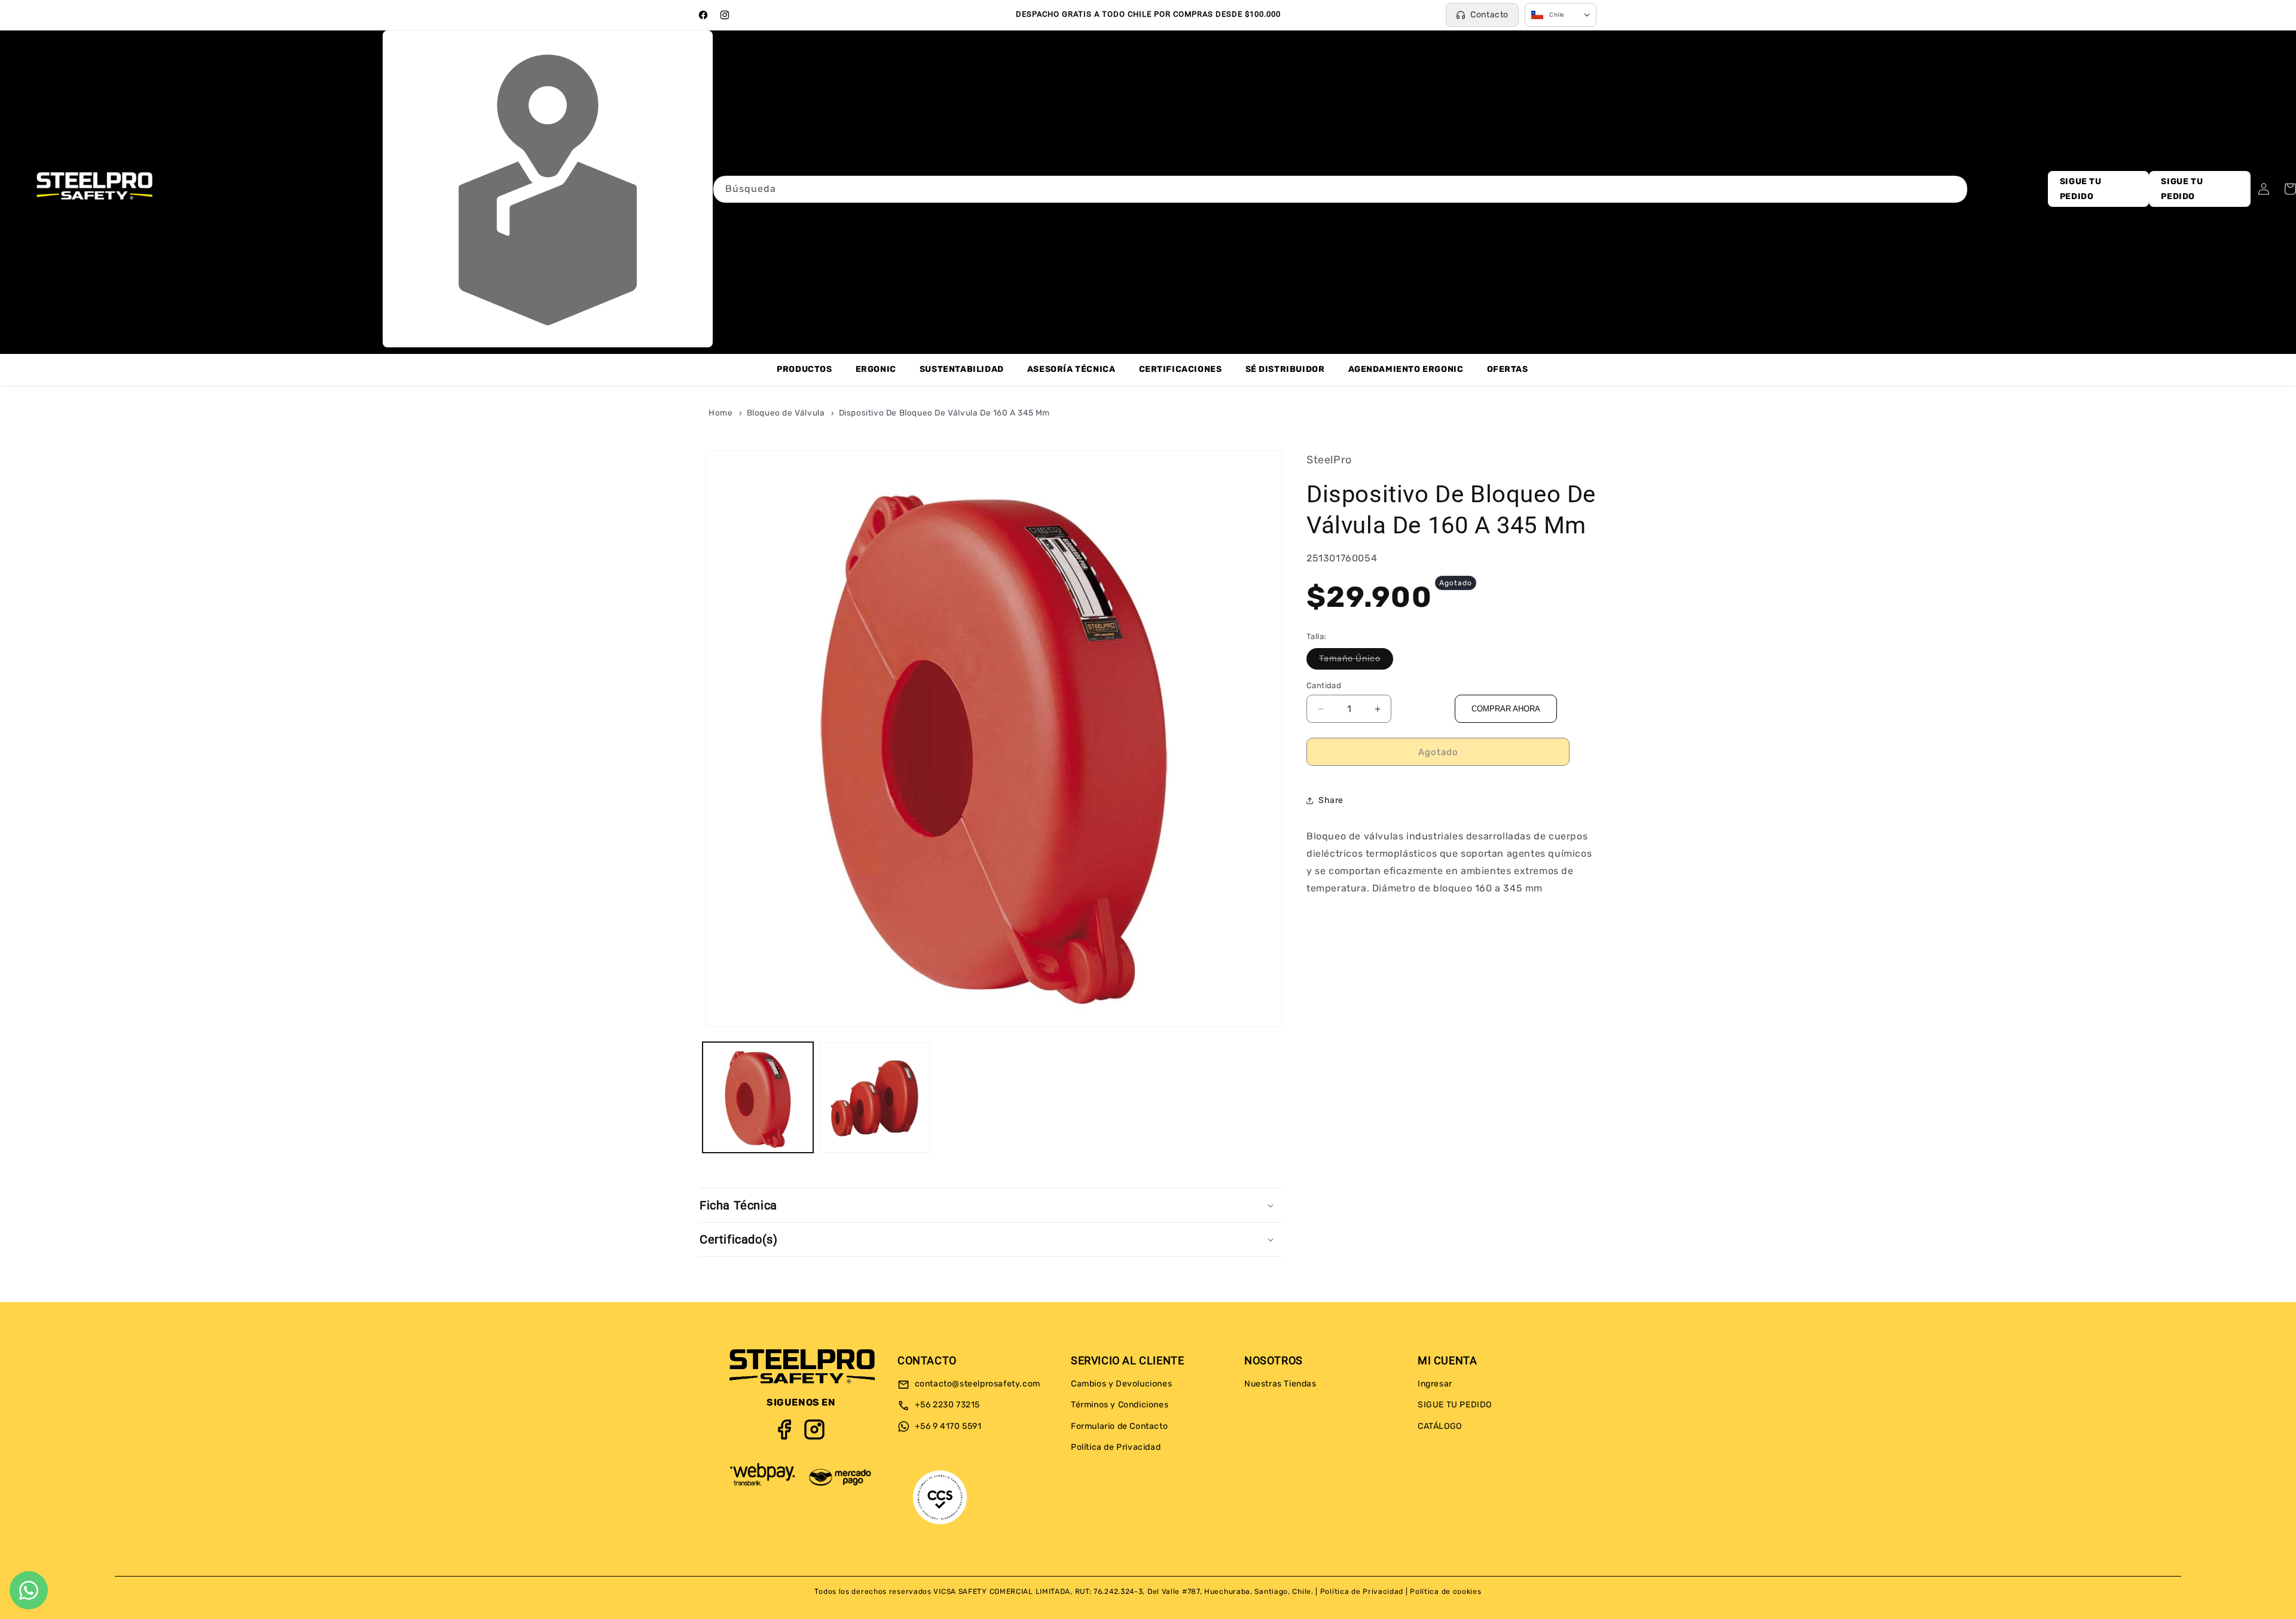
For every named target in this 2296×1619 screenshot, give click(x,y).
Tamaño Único (1356, 661)
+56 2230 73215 (946, 1405)
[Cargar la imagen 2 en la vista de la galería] (874, 1097)
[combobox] (1340, 189)
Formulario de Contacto (1119, 1426)
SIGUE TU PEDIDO (2081, 189)
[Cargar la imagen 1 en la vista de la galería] (758, 1097)
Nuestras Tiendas (1280, 1384)
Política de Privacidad (1116, 1447)
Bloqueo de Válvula (787, 413)
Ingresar (1435, 1384)
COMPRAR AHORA (1506, 709)
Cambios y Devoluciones (1121, 1384)
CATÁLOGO (1440, 1426)
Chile (1557, 15)
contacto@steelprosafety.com (976, 1384)
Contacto (1489, 15)
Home (720, 413)
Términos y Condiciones (1120, 1405)
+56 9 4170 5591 (947, 1426)
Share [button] (1331, 800)
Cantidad (1324, 685)
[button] (991, 1205)
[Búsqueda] (1954, 189)
